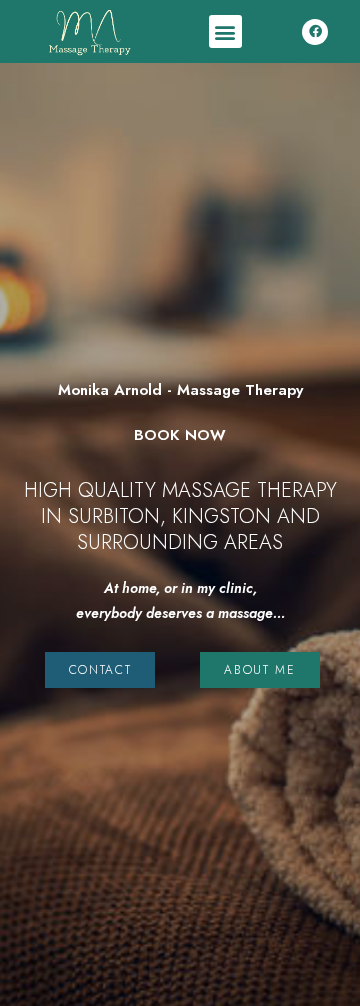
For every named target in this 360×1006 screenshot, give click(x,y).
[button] (225, 31)
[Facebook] (315, 32)
